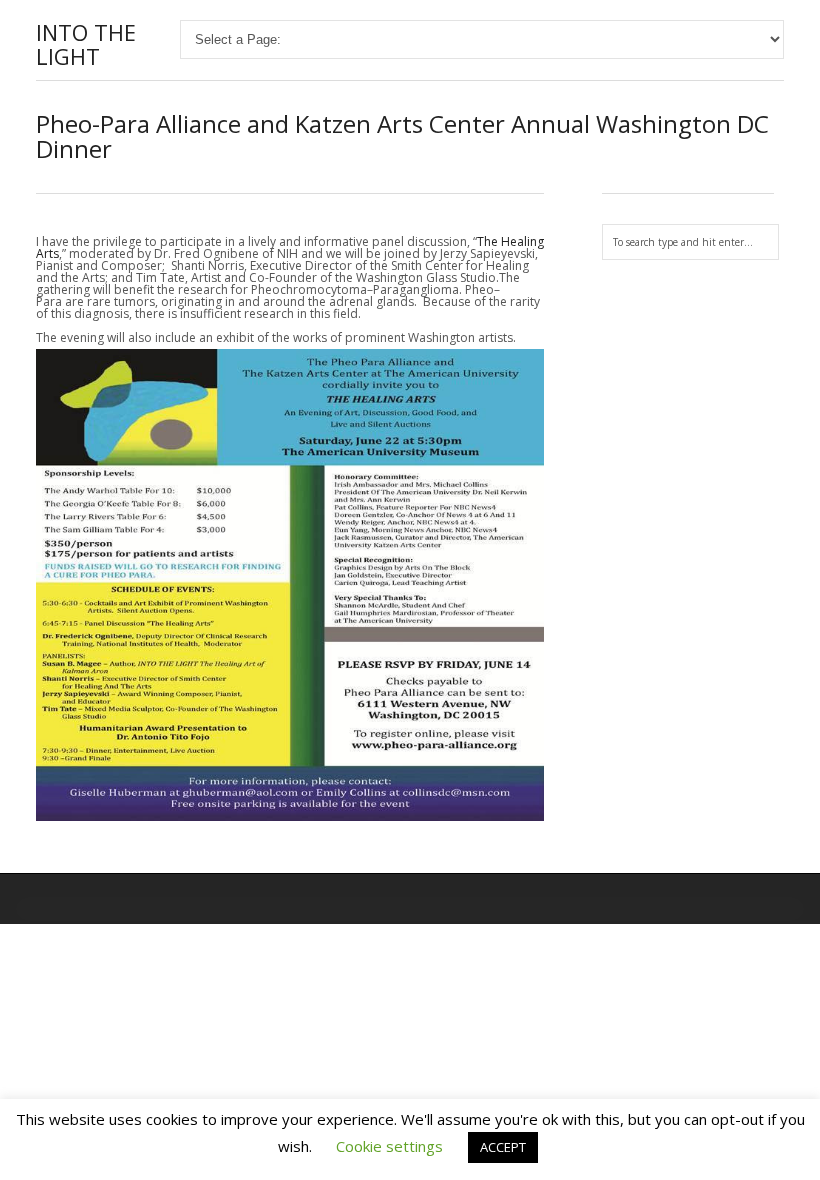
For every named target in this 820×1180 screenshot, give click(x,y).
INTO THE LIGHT (86, 44)
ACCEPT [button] (503, 1147)
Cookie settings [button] (389, 1146)
